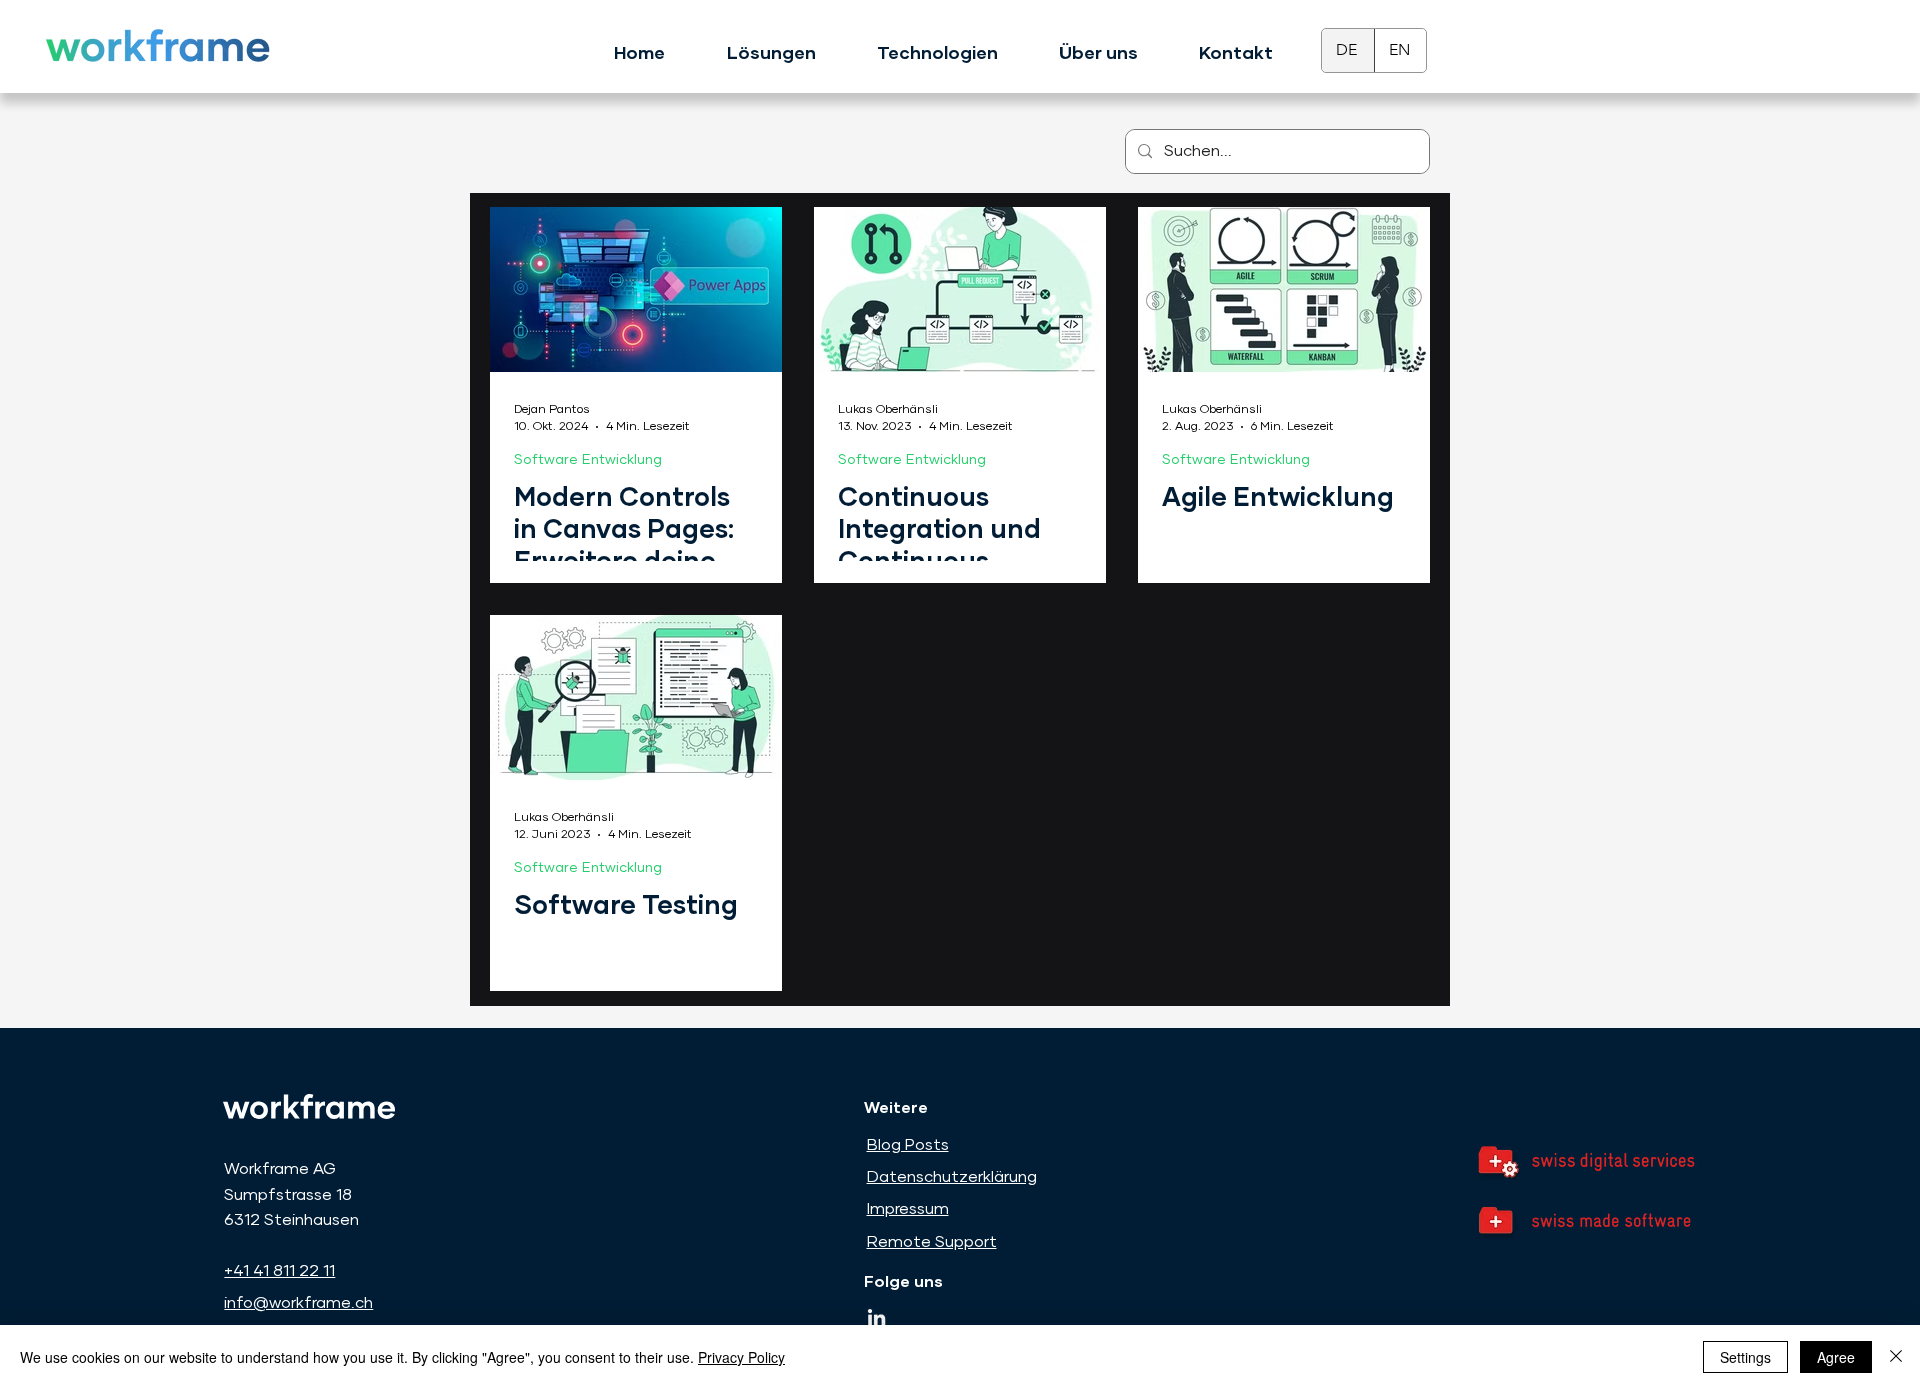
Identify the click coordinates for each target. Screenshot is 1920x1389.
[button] (771, 45)
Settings (1745, 1357)
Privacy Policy (741, 1357)
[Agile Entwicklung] (1284, 289)
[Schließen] (1896, 1357)
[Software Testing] (636, 697)
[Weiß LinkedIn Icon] (876, 1317)
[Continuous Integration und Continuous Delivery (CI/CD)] (960, 289)
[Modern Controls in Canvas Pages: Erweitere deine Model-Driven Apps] (636, 289)
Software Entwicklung (588, 460)
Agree (1836, 1357)
